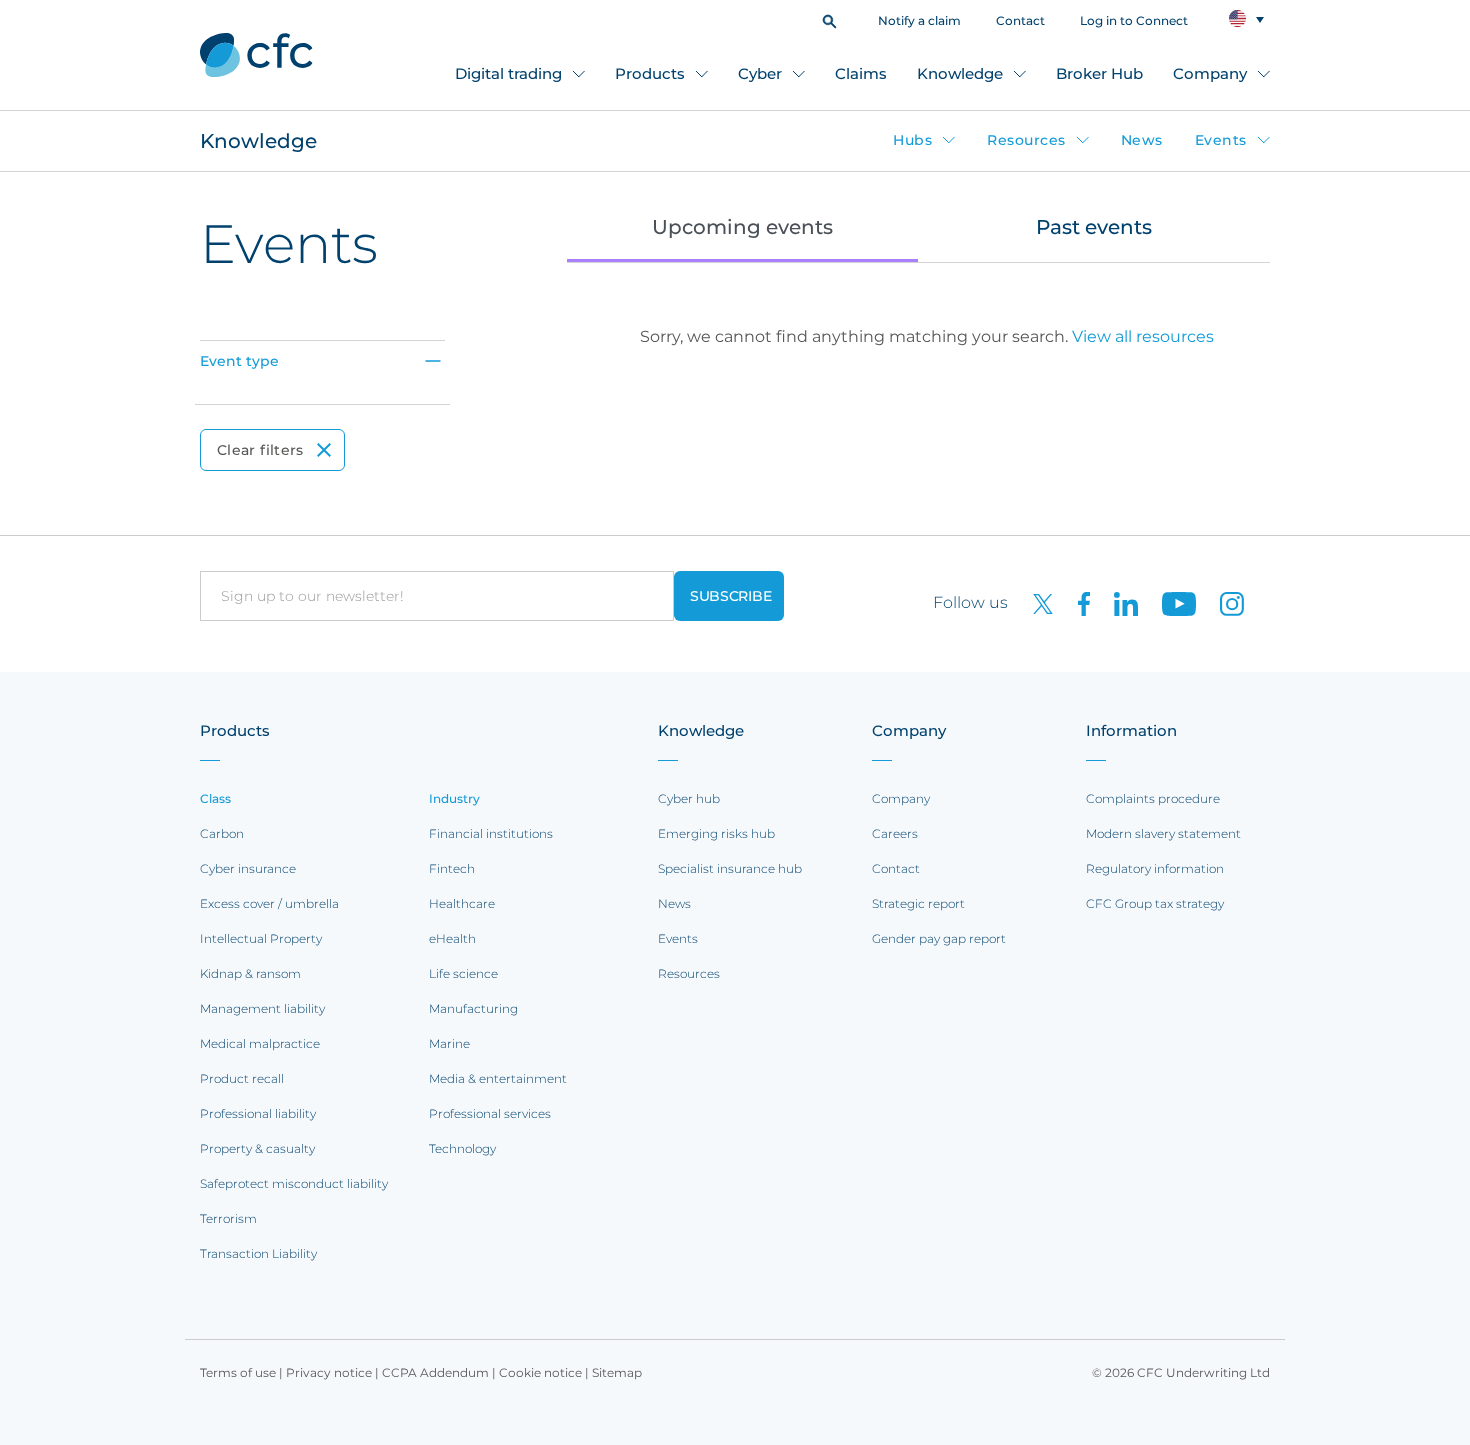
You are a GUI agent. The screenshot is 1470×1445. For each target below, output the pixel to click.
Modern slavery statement (1163, 833)
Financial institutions (491, 833)
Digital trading (508, 73)
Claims (861, 73)
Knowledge (960, 73)
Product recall (242, 1078)
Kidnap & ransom (250, 973)
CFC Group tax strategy (1155, 903)
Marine (449, 1043)
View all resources (1143, 336)
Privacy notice (329, 1372)
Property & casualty (257, 1148)
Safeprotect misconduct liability (294, 1183)
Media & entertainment (498, 1078)
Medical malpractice (260, 1043)
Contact (1020, 20)
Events (1221, 140)
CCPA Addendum (435, 1372)
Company (1210, 73)
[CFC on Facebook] (1076, 602)
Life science (463, 973)
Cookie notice (540, 1372)
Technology (462, 1148)
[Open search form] (829, 19)
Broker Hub (1099, 73)
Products (650, 73)
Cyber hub (689, 798)
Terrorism (228, 1218)
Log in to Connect (1134, 20)
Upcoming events (742, 227)
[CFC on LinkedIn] (1118, 602)
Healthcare (462, 903)
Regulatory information (1155, 868)
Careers (895, 833)
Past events (1094, 227)
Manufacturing (473, 1008)
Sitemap (617, 1372)
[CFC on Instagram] (1222, 602)
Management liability (262, 1008)
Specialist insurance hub (730, 868)
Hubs (912, 140)
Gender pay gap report (939, 938)
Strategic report (918, 903)
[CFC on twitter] (1035, 602)
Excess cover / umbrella (269, 903)
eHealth (452, 938)
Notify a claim (919, 20)
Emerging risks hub (716, 833)
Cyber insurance (248, 868)
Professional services (490, 1113)
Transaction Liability (258, 1253)
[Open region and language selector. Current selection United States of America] (1246, 19)
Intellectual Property (261, 938)
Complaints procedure (1153, 798)
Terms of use (238, 1372)
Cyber (760, 73)
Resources (1026, 140)
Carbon (222, 833)
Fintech (452, 868)
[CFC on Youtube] (1171, 602)
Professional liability (258, 1113)
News (1142, 140)
